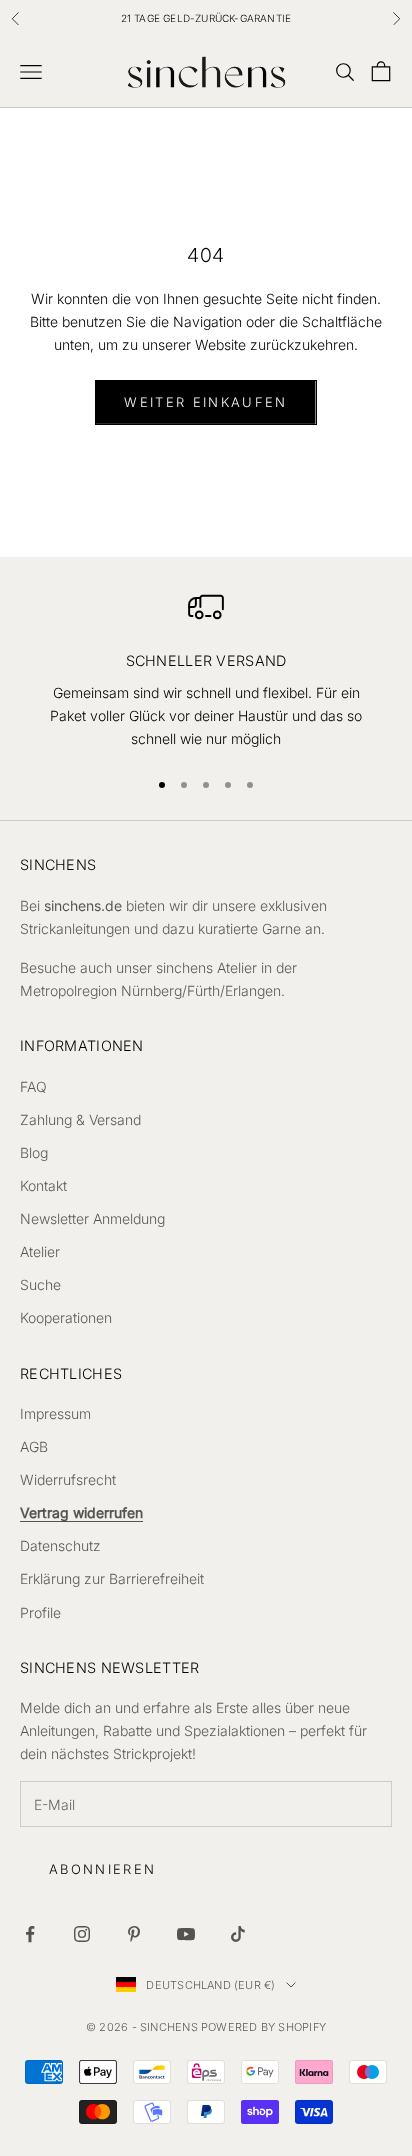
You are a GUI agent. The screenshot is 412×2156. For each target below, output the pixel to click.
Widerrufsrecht (68, 1479)
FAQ (33, 1086)
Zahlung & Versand (80, 1119)
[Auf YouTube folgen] (186, 1934)
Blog (34, 1152)
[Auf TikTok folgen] (238, 1934)
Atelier (40, 1251)
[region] (206, 670)
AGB (34, 1446)
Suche (40, 1284)
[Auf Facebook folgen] (30, 1934)
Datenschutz (60, 1545)
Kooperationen (66, 1317)
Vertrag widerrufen (81, 1512)
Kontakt (43, 1185)
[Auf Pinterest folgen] (134, 1934)
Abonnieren (102, 1869)
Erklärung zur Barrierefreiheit (112, 1578)
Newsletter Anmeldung (92, 1218)
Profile (40, 1612)
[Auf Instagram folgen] (82, 1934)
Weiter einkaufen (205, 402)
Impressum (55, 1413)
